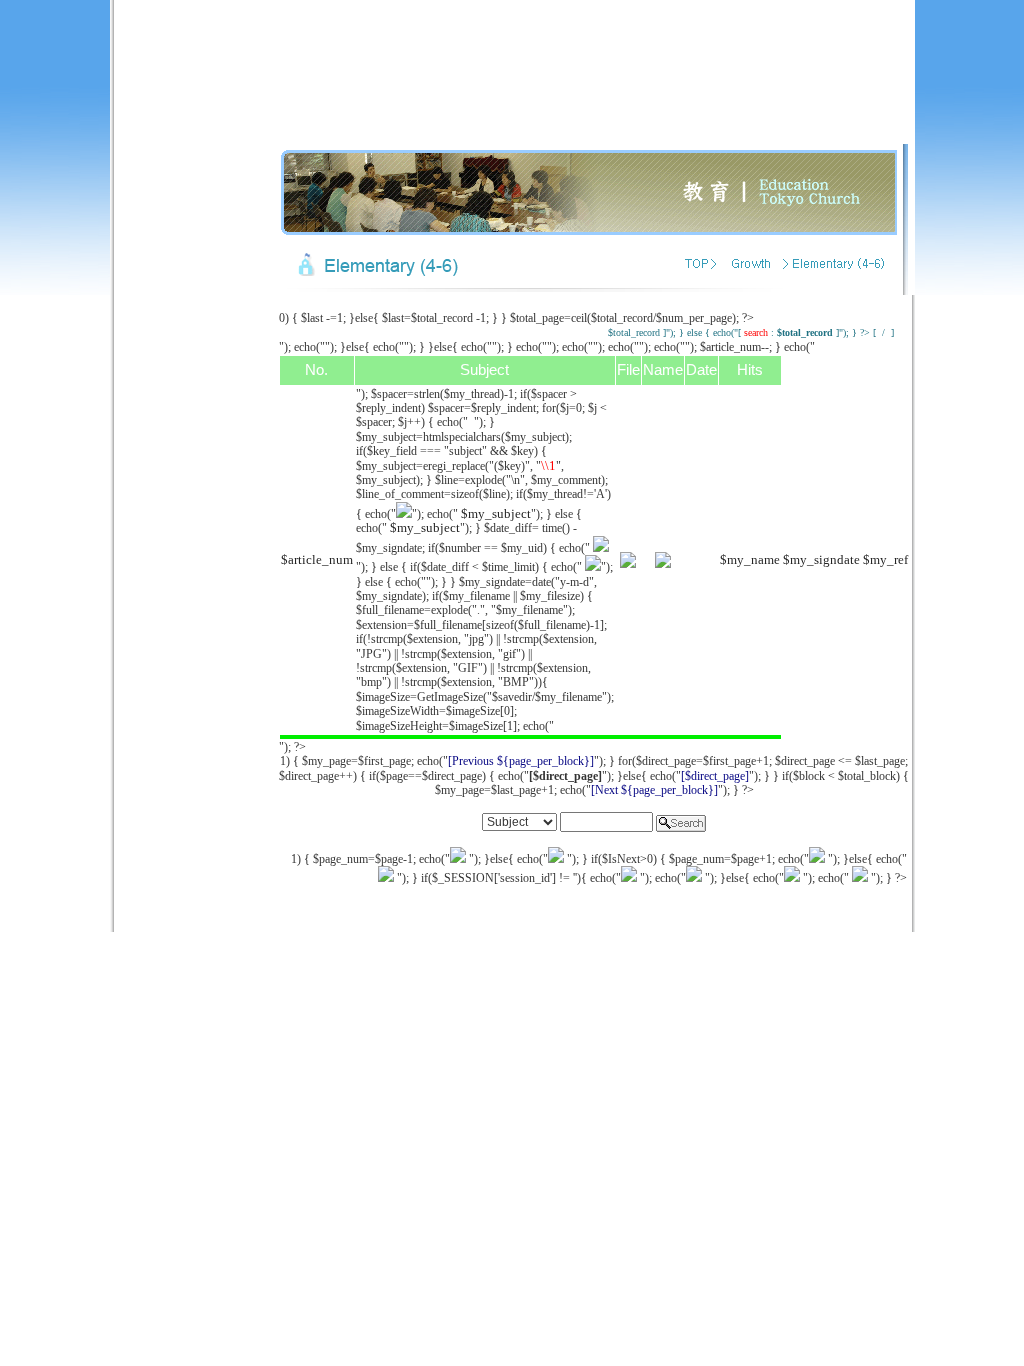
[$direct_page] (715, 776)
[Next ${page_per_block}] (654, 790)
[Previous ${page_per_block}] (521, 761)
